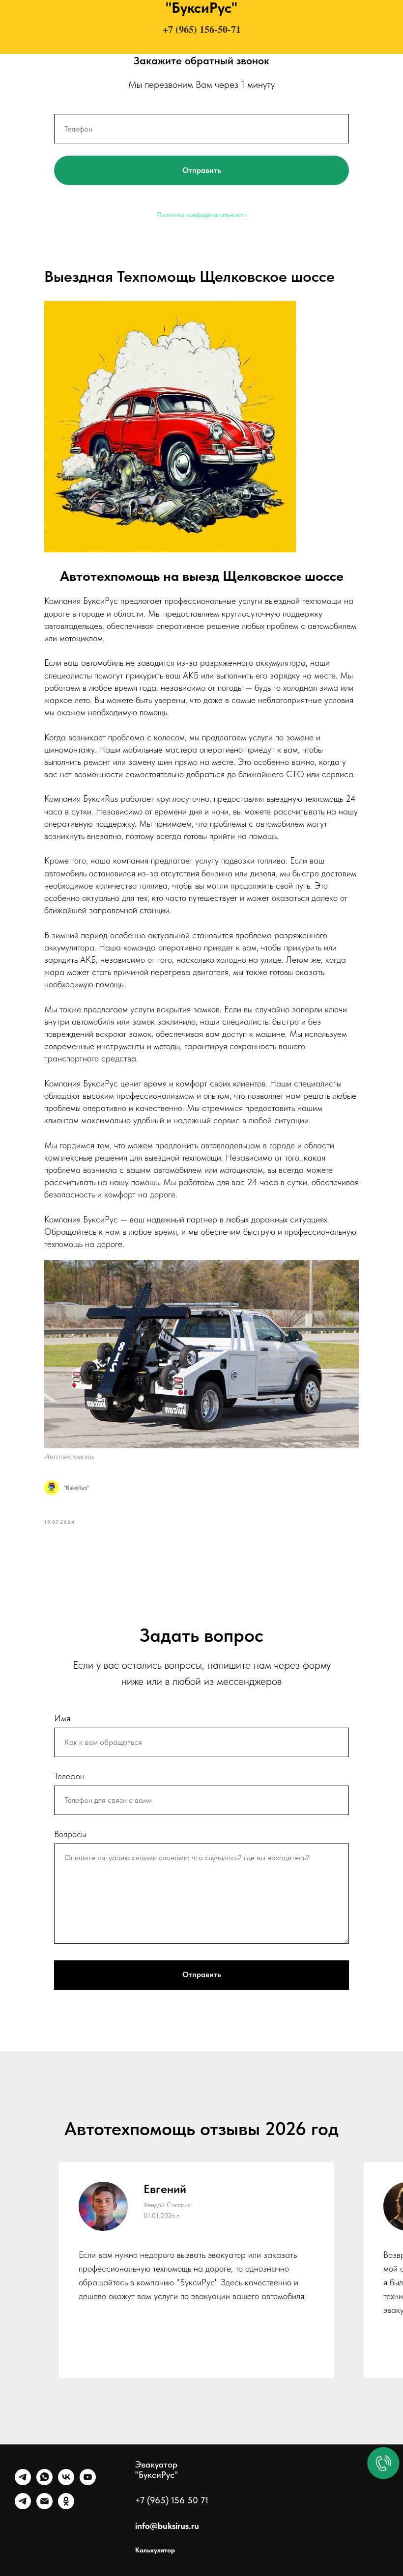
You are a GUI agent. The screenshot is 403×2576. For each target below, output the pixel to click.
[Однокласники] (66, 2507)
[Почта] (44, 2507)
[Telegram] (23, 2482)
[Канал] (23, 2507)
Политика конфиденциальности (202, 215)
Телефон (69, 1776)
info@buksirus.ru (167, 2526)
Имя (62, 1718)
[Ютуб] (88, 2482)
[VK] (66, 2482)
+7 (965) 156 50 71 (172, 2500)
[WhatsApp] (44, 2482)
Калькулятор (155, 2550)
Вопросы (70, 1834)
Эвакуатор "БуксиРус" (157, 2469)
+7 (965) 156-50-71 (202, 29)
